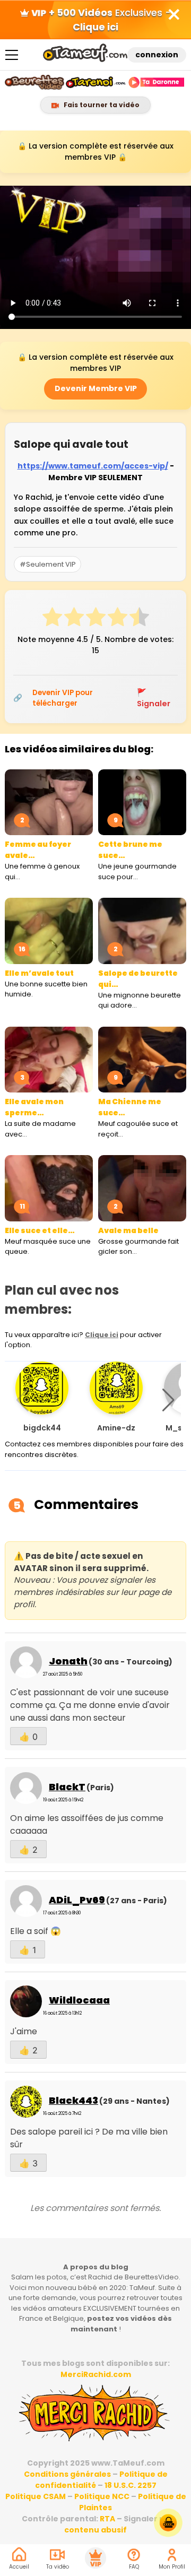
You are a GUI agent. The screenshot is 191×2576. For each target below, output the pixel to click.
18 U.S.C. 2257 (131, 2485)
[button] (168, 1400)
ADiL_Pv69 (77, 1900)
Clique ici (102, 1335)
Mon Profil (172, 2567)
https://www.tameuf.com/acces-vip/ (93, 466)
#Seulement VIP (48, 564)
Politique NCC (102, 2496)
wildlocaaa (79, 2000)
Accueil (19, 2567)
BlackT (67, 1787)
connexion (157, 55)
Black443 (73, 2100)
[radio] (52, 619)
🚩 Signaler (154, 698)
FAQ (134, 2567)
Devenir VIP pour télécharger (63, 698)
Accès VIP (95, 2558)
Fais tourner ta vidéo (101, 105)
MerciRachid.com (96, 2374)
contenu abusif (95, 2530)
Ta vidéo (58, 2567)
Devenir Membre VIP (96, 388)
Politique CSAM (36, 2496)
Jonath (68, 1661)
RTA (107, 2519)
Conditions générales (67, 2474)
